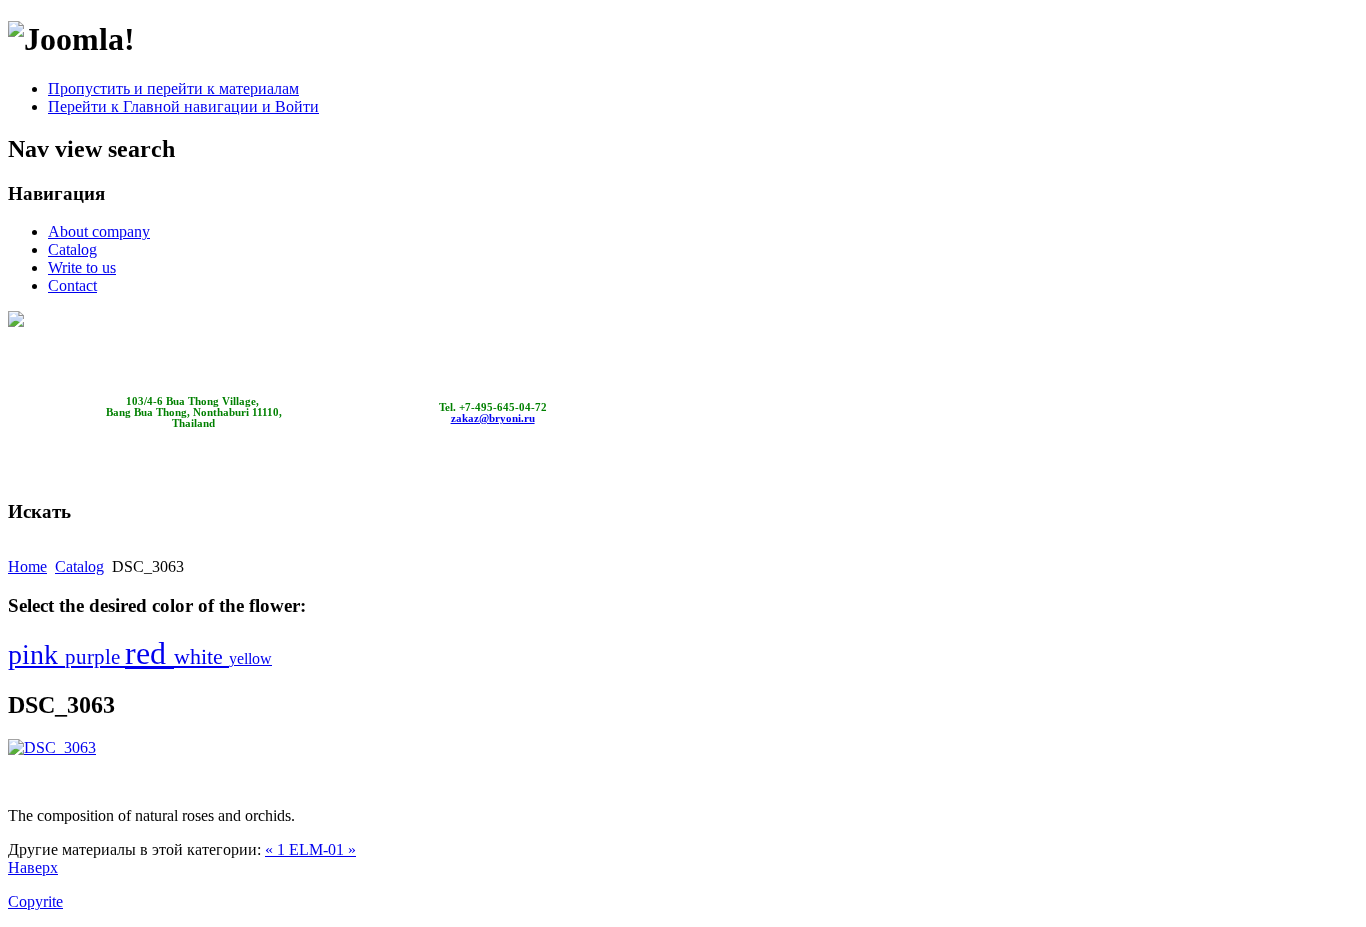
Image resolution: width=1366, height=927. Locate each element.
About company (99, 231)
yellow (250, 658)
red (149, 653)
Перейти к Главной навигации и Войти (183, 106)
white (201, 656)
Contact (72, 285)
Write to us (82, 267)
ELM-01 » (322, 849)
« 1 (277, 849)
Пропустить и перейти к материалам (173, 88)
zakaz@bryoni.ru (493, 418)
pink (36, 654)
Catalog (72, 249)
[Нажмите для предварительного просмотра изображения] (52, 747)
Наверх (33, 867)
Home (27, 566)
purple (95, 657)
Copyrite (35, 901)
